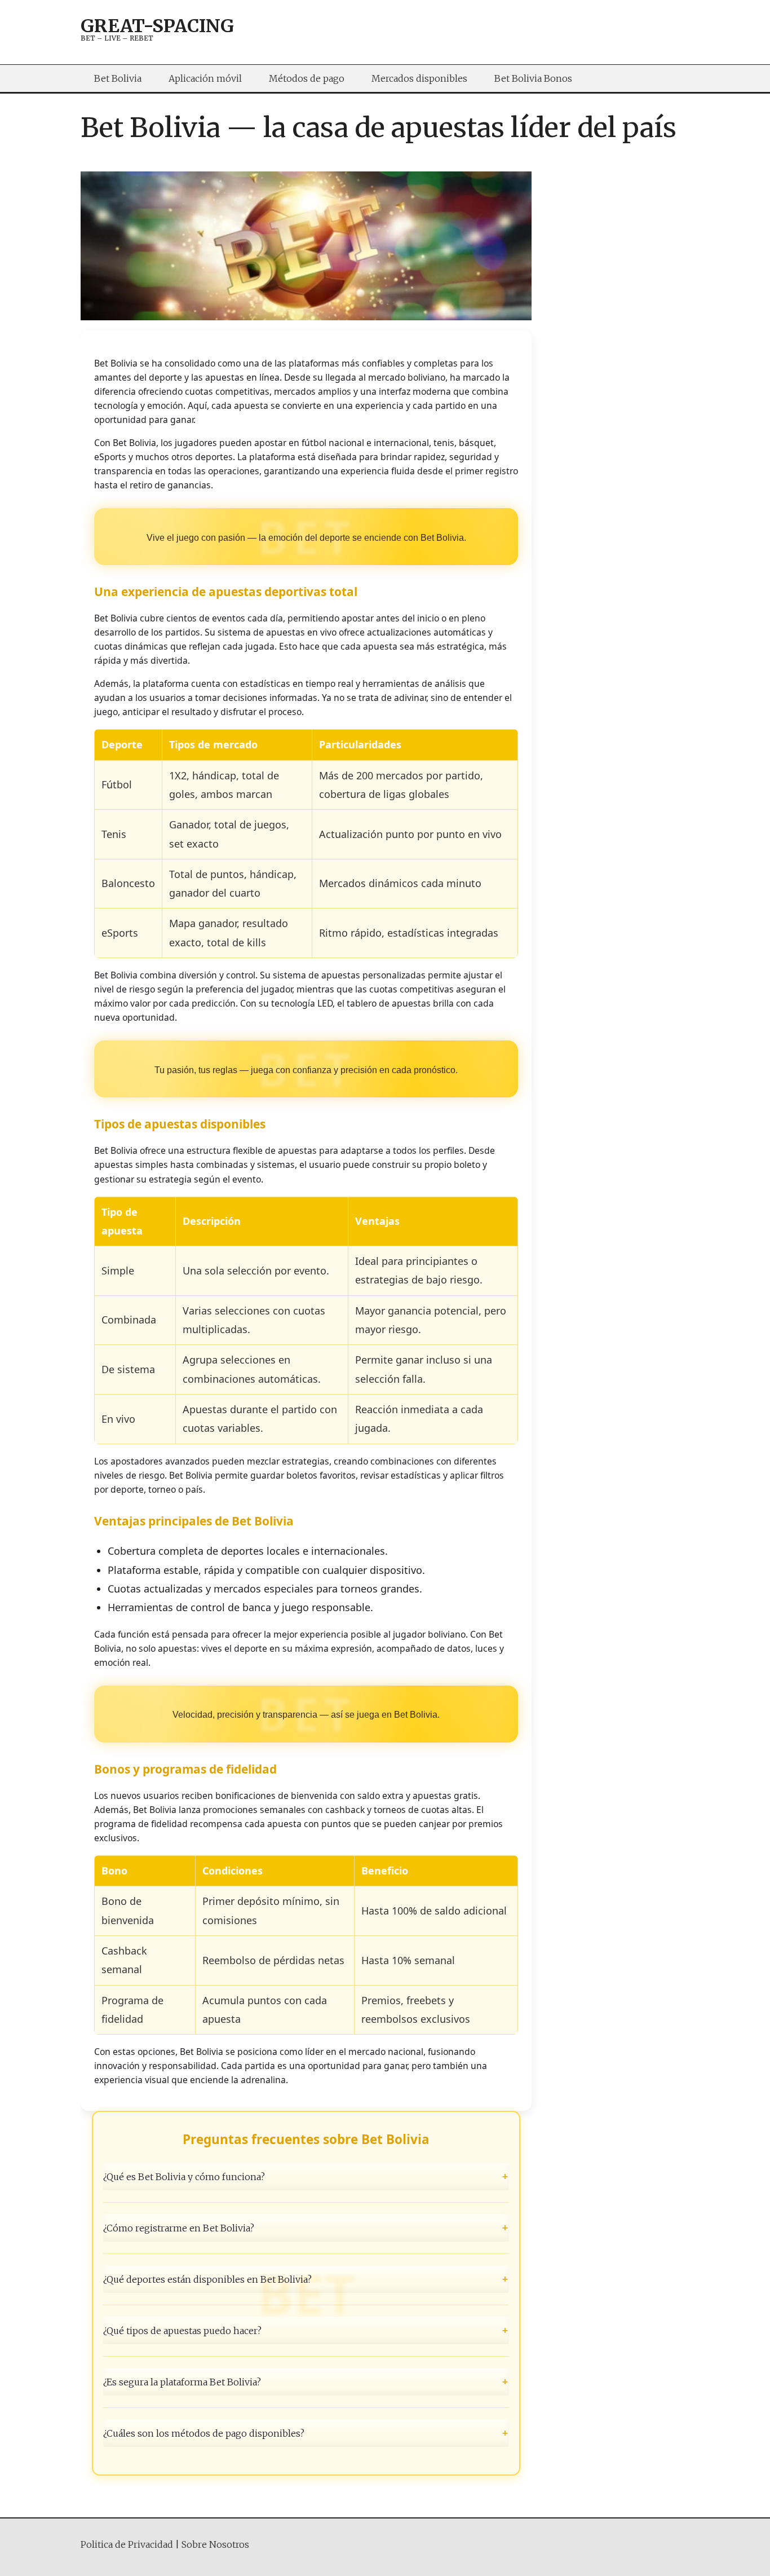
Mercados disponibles (419, 78)
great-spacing (157, 26)
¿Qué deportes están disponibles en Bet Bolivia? (306, 2279)
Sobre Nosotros (215, 2544)
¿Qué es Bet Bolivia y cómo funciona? (306, 2176)
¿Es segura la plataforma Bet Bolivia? (306, 2382)
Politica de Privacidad (127, 2544)
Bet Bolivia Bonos (533, 78)
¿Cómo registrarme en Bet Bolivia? (306, 2227)
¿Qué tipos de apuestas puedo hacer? (306, 2331)
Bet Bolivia (118, 78)
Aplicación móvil (205, 78)
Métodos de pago (307, 78)
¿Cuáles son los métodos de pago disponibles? (306, 2433)
